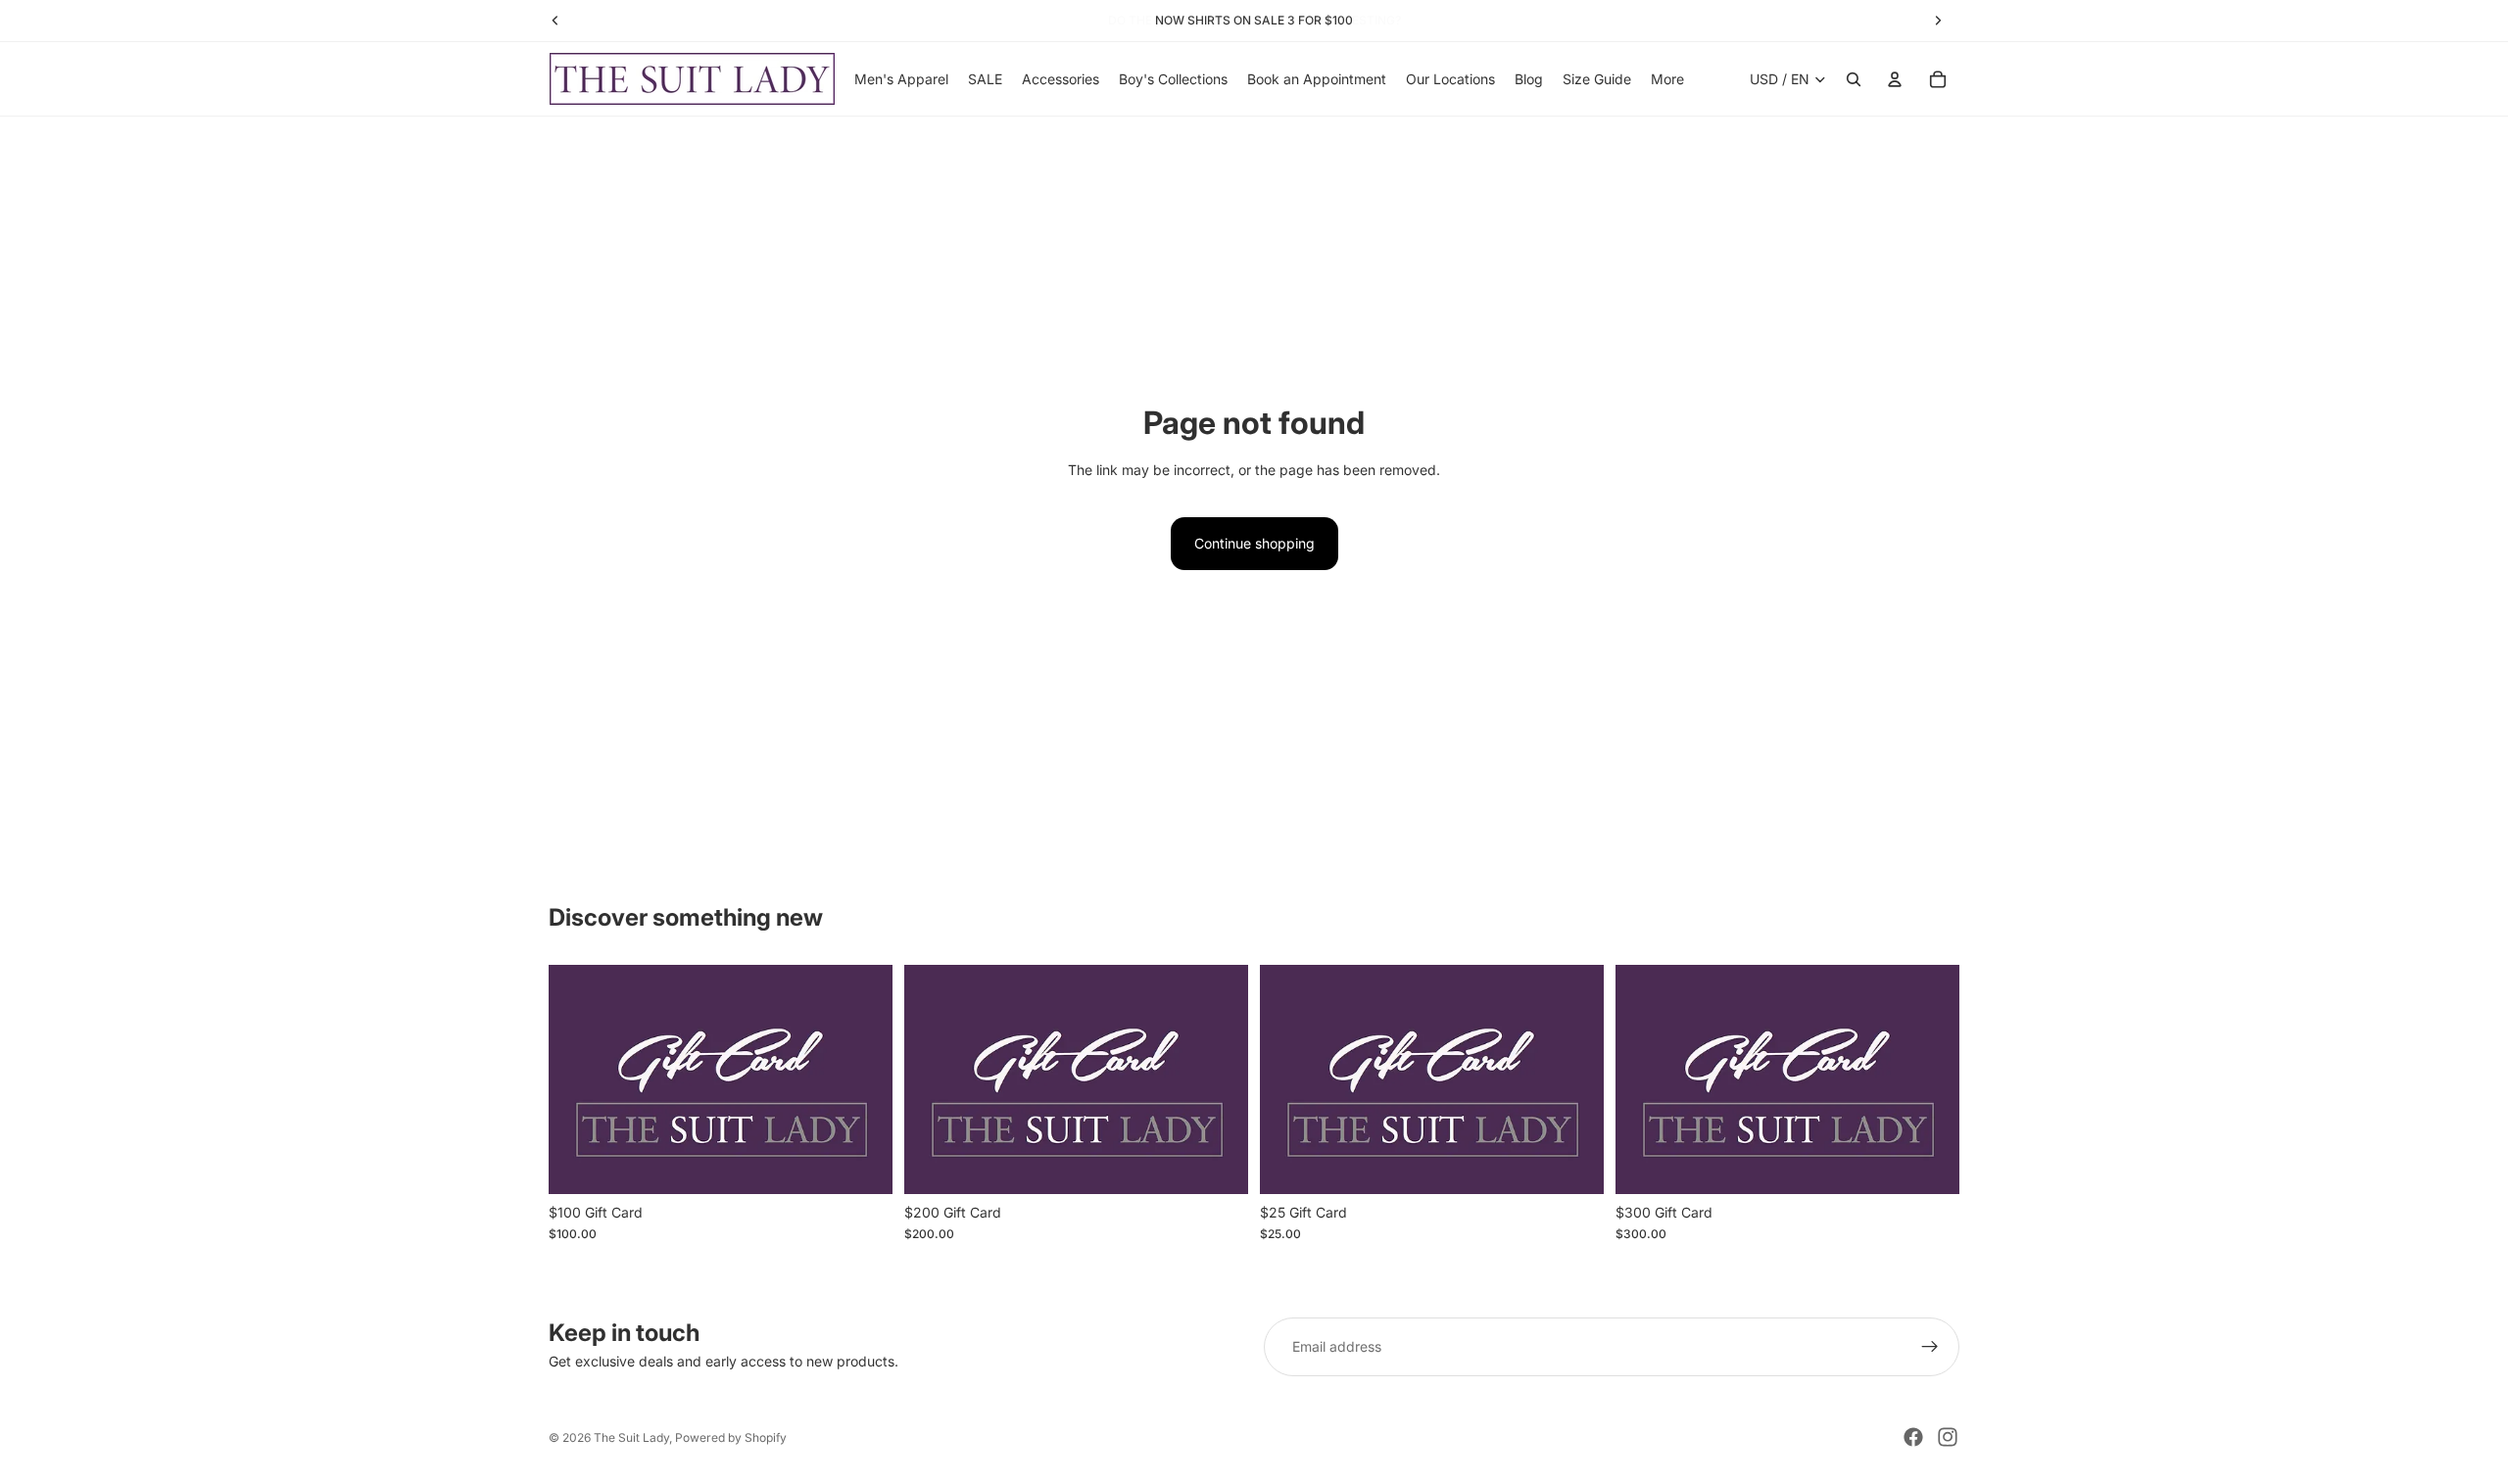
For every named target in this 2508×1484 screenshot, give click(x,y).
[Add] (862, 1164)
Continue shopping (1254, 543)
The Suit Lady (631, 1437)
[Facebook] (1913, 1437)
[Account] (1895, 79)
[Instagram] (1948, 1437)
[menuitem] (1667, 79)
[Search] (1854, 79)
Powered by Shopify (731, 1437)
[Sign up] (1930, 1347)
